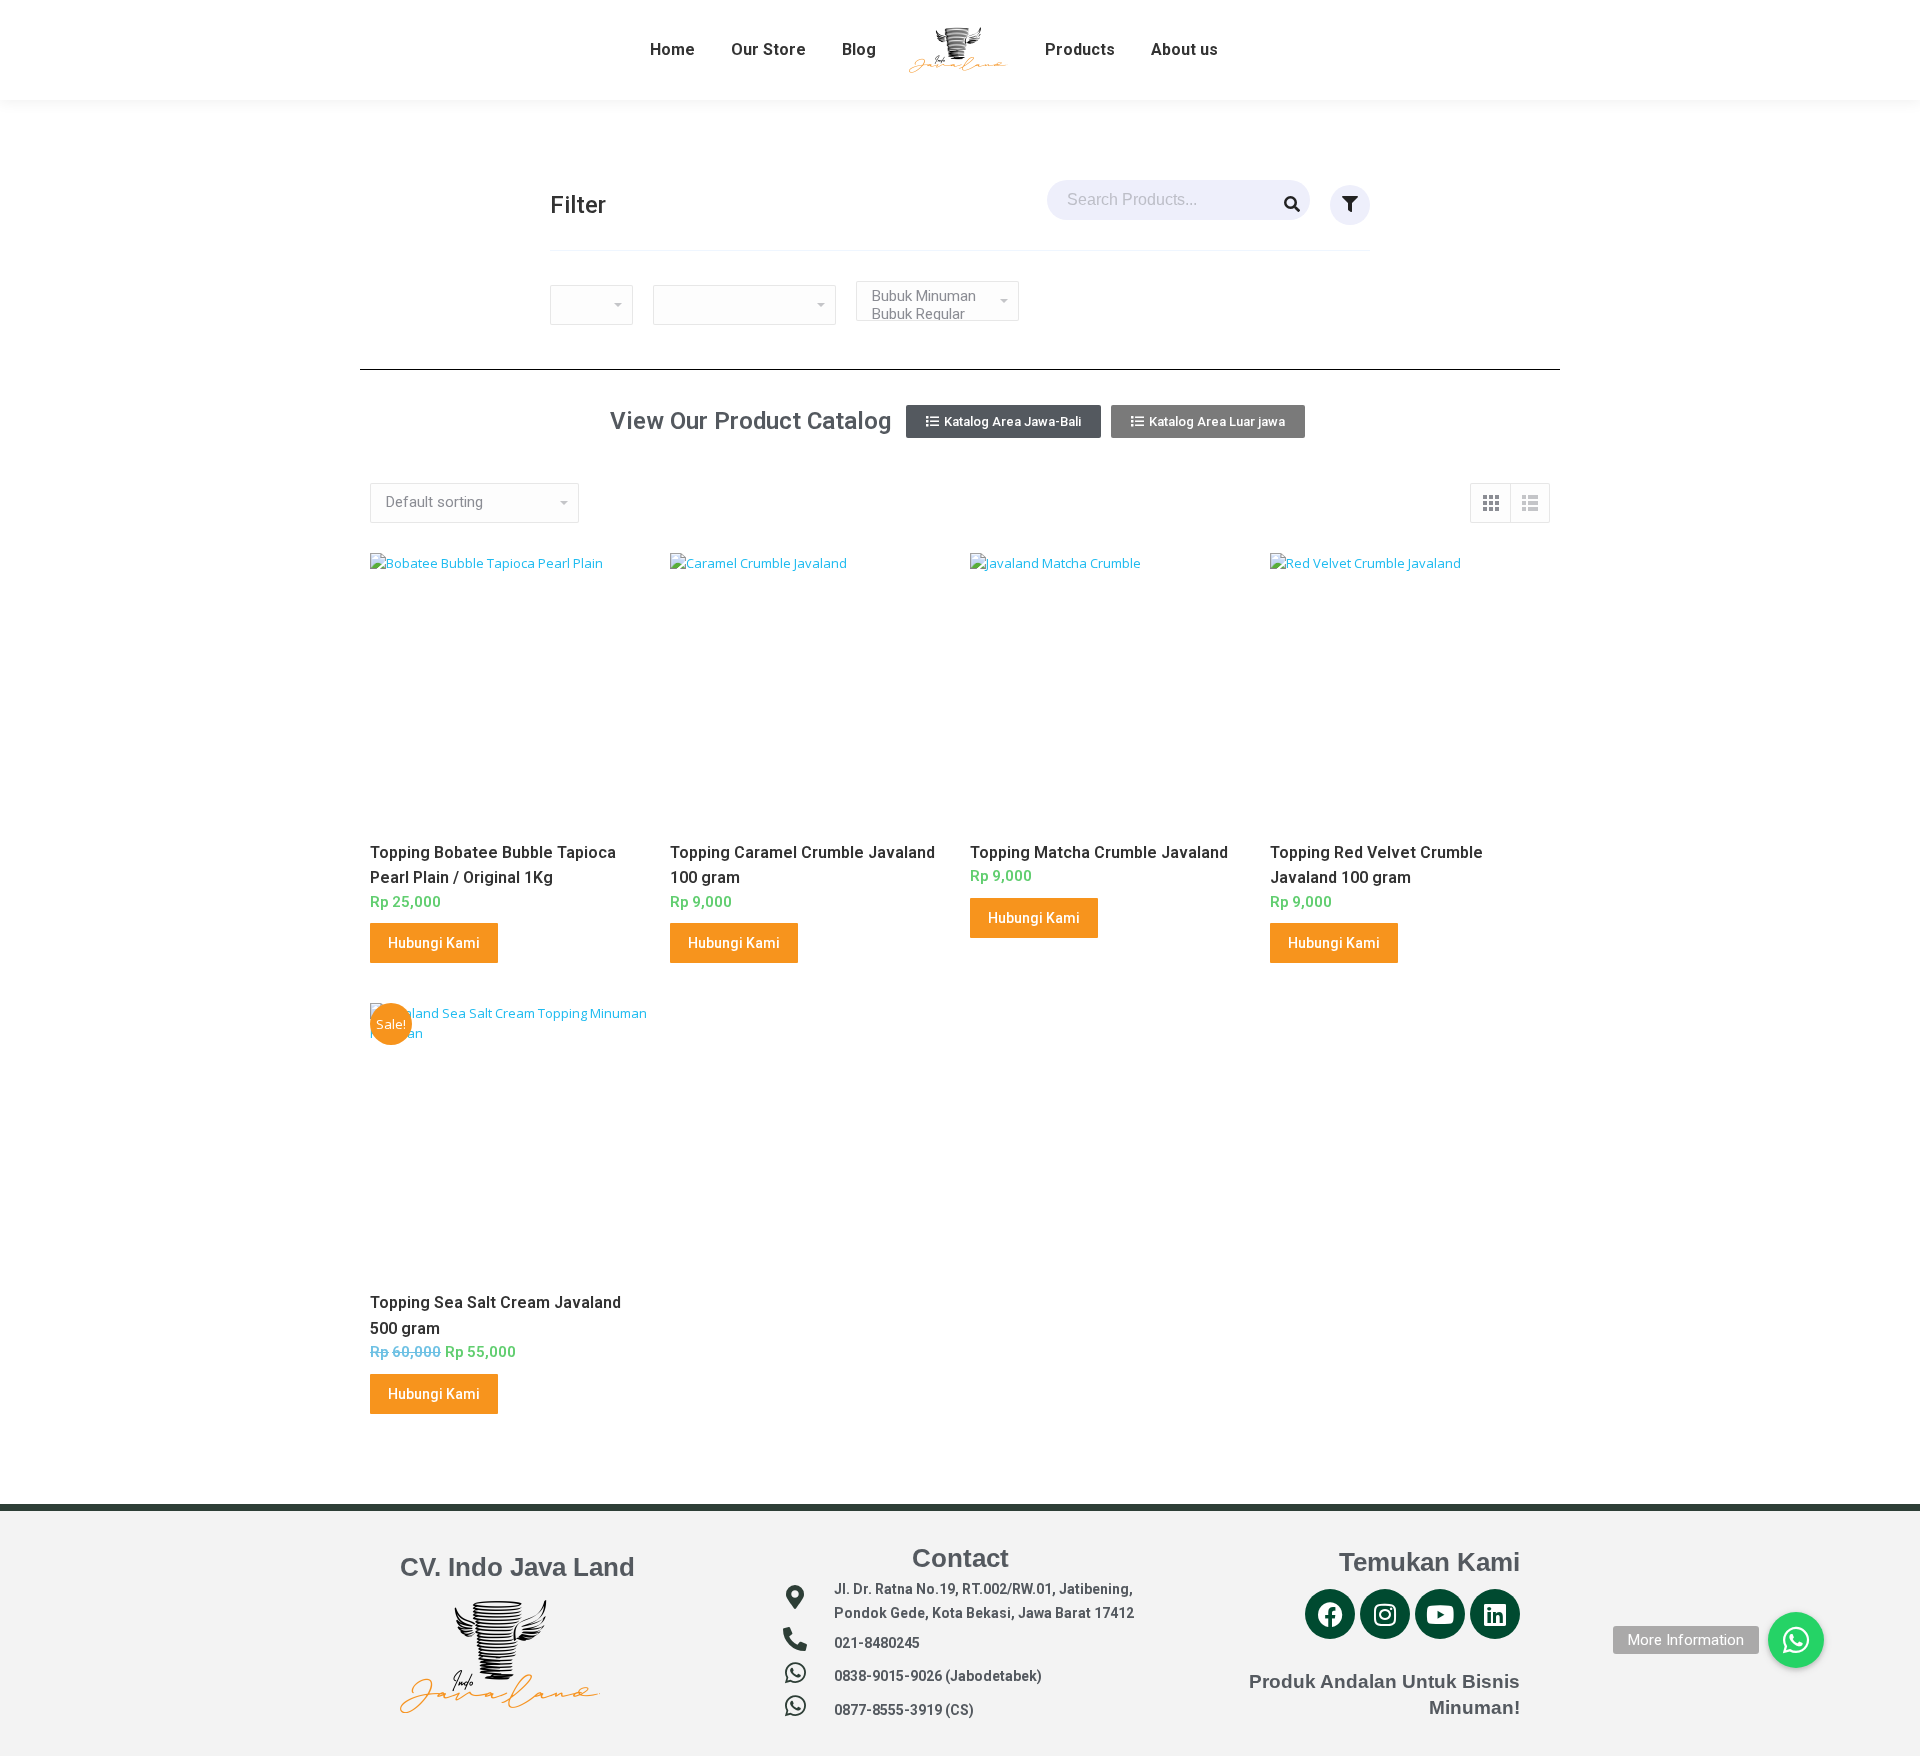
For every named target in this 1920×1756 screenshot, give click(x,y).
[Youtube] (1440, 1614)
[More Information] (1796, 1640)
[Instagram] (1385, 1614)
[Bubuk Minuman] (930, 296)
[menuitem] (672, 50)
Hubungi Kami (434, 943)
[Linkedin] (1495, 1614)
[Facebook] (1330, 1614)
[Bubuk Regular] (930, 314)
